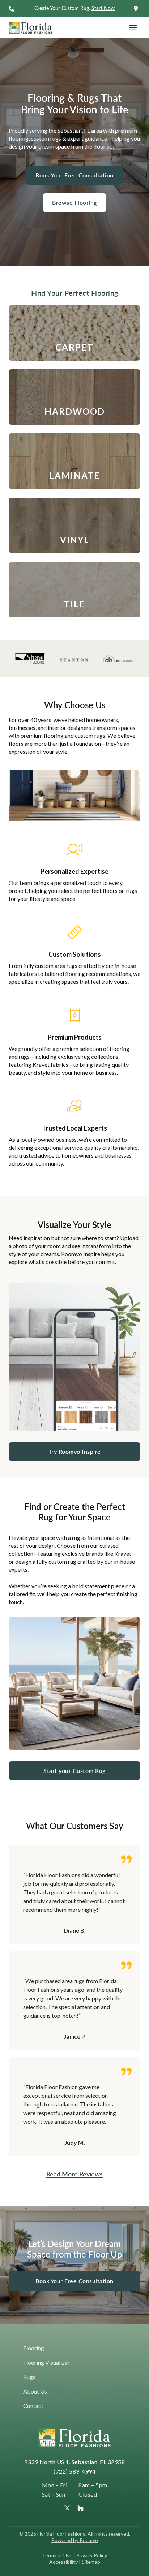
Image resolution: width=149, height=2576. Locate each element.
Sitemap (91, 2562)
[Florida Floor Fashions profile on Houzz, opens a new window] (81, 2508)
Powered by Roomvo (75, 2540)
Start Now (103, 8)
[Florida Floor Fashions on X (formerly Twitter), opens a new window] (67, 2508)
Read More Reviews (74, 2174)
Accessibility (63, 2562)
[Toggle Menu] (133, 28)
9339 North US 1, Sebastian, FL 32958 (74, 2462)
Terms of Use (57, 2555)
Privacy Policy (92, 2555)
